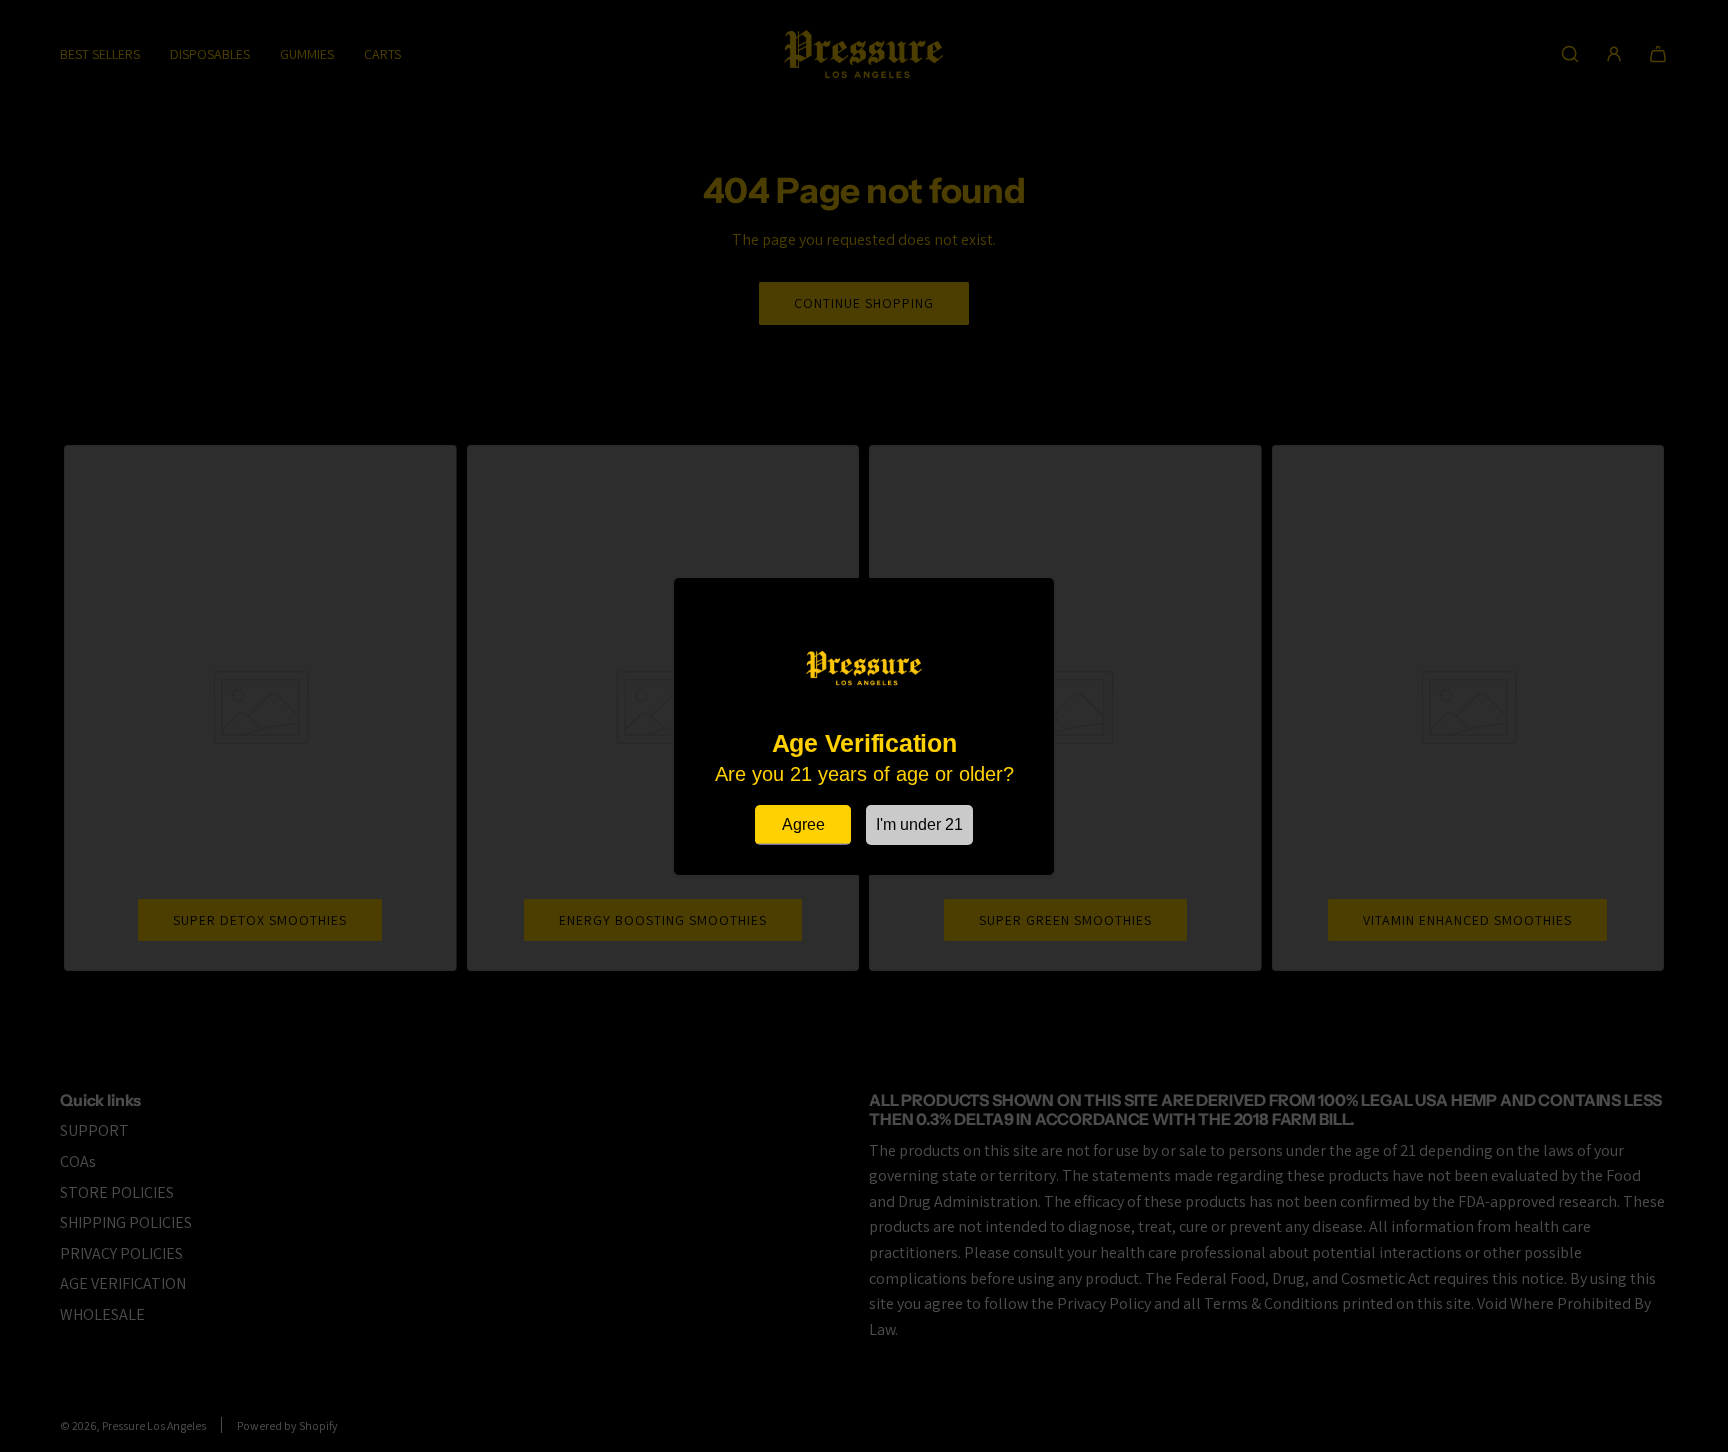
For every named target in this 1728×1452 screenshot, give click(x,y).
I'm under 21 (919, 824)
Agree (803, 824)
